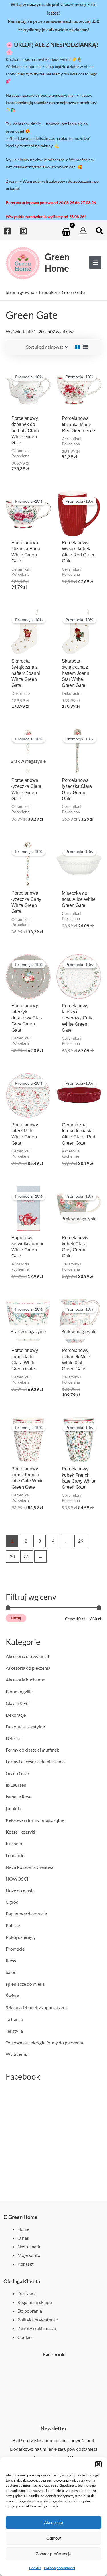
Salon (11, 1972)
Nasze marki (29, 2246)
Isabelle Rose (19, 1797)
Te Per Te (14, 2019)
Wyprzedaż (17, 2054)
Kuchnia (14, 1843)
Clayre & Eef (18, 1703)
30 (12, 1556)
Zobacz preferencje (54, 2554)
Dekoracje (16, 1715)
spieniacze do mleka (25, 1984)
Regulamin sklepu (35, 2302)
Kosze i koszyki (20, 1832)
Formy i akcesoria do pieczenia (35, 1761)
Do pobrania (30, 2311)
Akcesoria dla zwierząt (28, 1656)
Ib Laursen (16, 1785)
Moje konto (29, 2255)
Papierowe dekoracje (26, 1914)
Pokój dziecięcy (21, 1937)
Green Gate (17, 1773)
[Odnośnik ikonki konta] (83, 230)
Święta (12, 1996)
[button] (98, 2464)
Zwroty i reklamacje (37, 2328)
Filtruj (16, 1618)
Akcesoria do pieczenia (28, 1668)
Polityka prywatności (59, 2568)
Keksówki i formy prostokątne (35, 1820)
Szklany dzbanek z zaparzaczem (36, 2007)
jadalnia (13, 1808)
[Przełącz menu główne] (95, 262)
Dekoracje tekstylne (25, 1727)
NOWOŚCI (17, 1879)
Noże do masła (20, 1890)
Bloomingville (19, 1691)
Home (23, 2229)
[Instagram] (23, 231)
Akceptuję (53, 2522)
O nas (23, 2238)
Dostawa (26, 2293)
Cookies (35, 2568)
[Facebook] (7, 231)
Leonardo (15, 1855)
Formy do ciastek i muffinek (32, 1750)
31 (27, 1556)
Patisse (13, 1925)
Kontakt (26, 2264)
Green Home (57, 262)
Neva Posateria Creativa (30, 1867)
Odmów (53, 2538)
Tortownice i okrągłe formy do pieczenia (44, 2043)
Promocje (15, 1949)
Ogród (12, 1902)
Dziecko (14, 1738)
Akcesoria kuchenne (25, 1680)
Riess (11, 1960)
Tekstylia (14, 2031)
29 (81, 1541)
